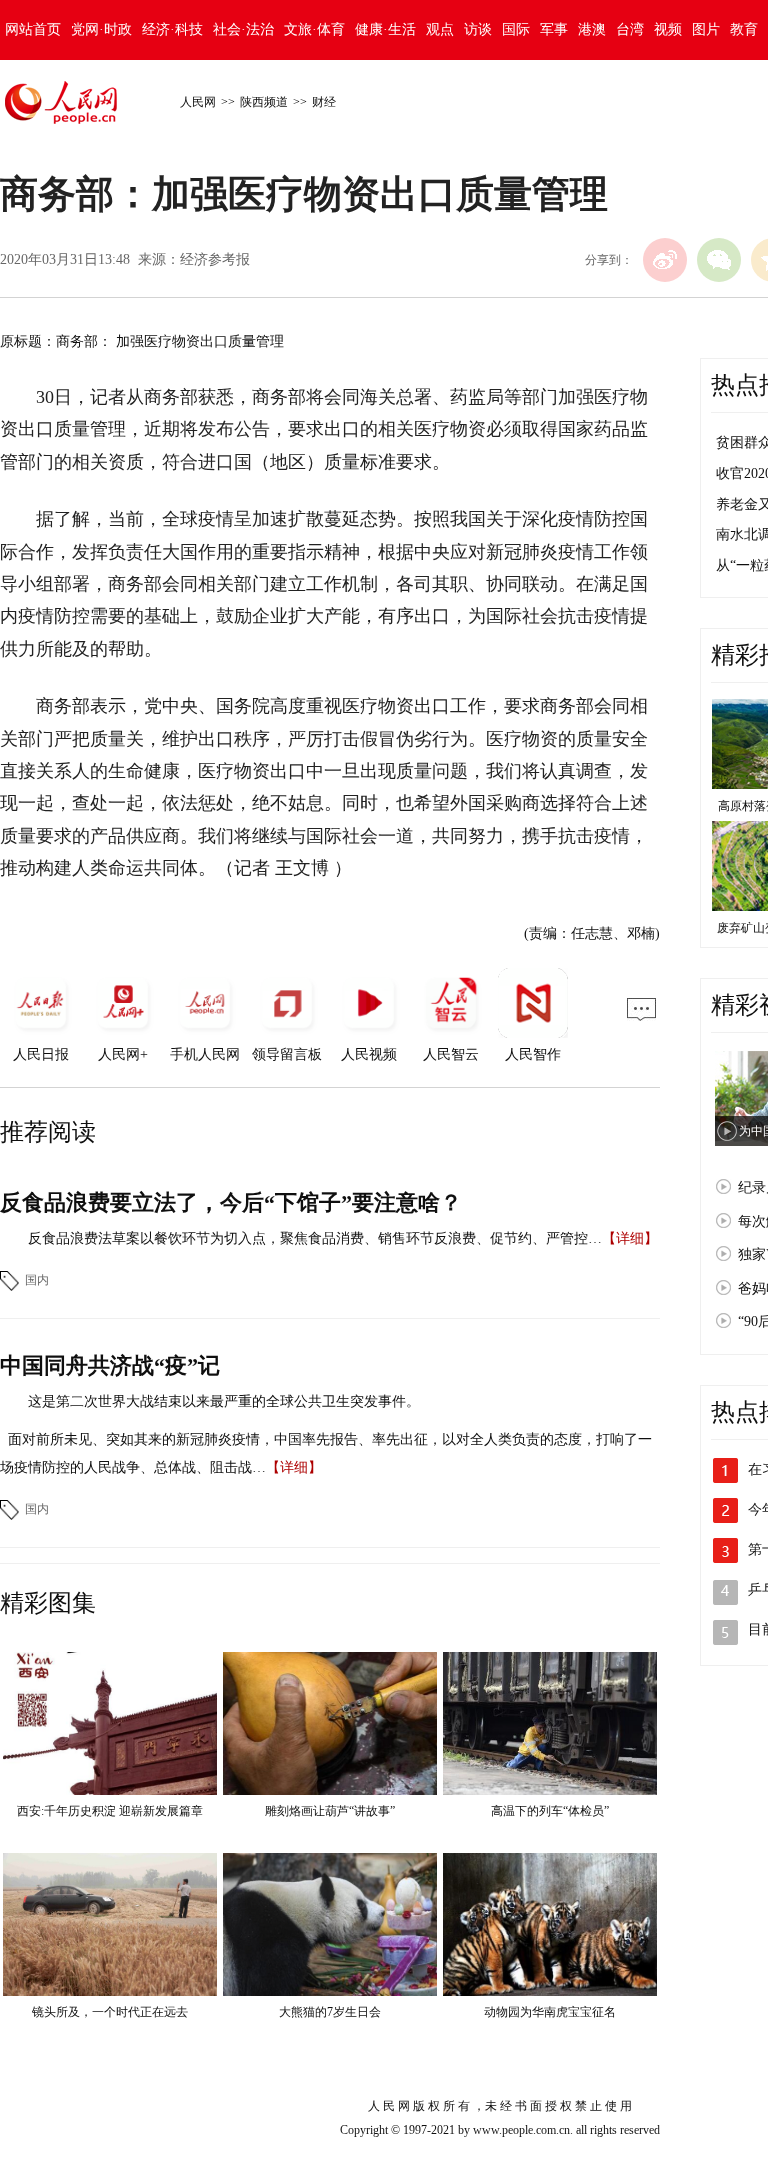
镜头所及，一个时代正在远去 (110, 2012)
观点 (440, 29)
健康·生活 (385, 29)
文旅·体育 (314, 29)
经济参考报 (215, 259)
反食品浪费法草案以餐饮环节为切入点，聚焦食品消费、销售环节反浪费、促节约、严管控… (315, 1238)
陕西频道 (264, 102)
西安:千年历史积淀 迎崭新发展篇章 (110, 1811)
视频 (668, 29)
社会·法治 (243, 29)
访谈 (478, 29)
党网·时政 (101, 29)
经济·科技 (172, 29)
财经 (324, 102)
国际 (516, 29)
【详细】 (630, 1238)
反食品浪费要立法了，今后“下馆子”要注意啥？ (231, 1202)
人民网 (198, 102)
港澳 (592, 29)
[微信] (719, 260)
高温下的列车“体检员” (550, 1811)
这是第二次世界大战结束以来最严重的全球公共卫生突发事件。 (224, 1401)
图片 (706, 29)
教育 (744, 29)
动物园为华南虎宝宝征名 (550, 2012)
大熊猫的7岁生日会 (330, 2012)
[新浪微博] (665, 260)
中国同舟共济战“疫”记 (110, 1365)
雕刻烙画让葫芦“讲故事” (330, 1811)
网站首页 (33, 29)
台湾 (630, 29)
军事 (554, 29)
